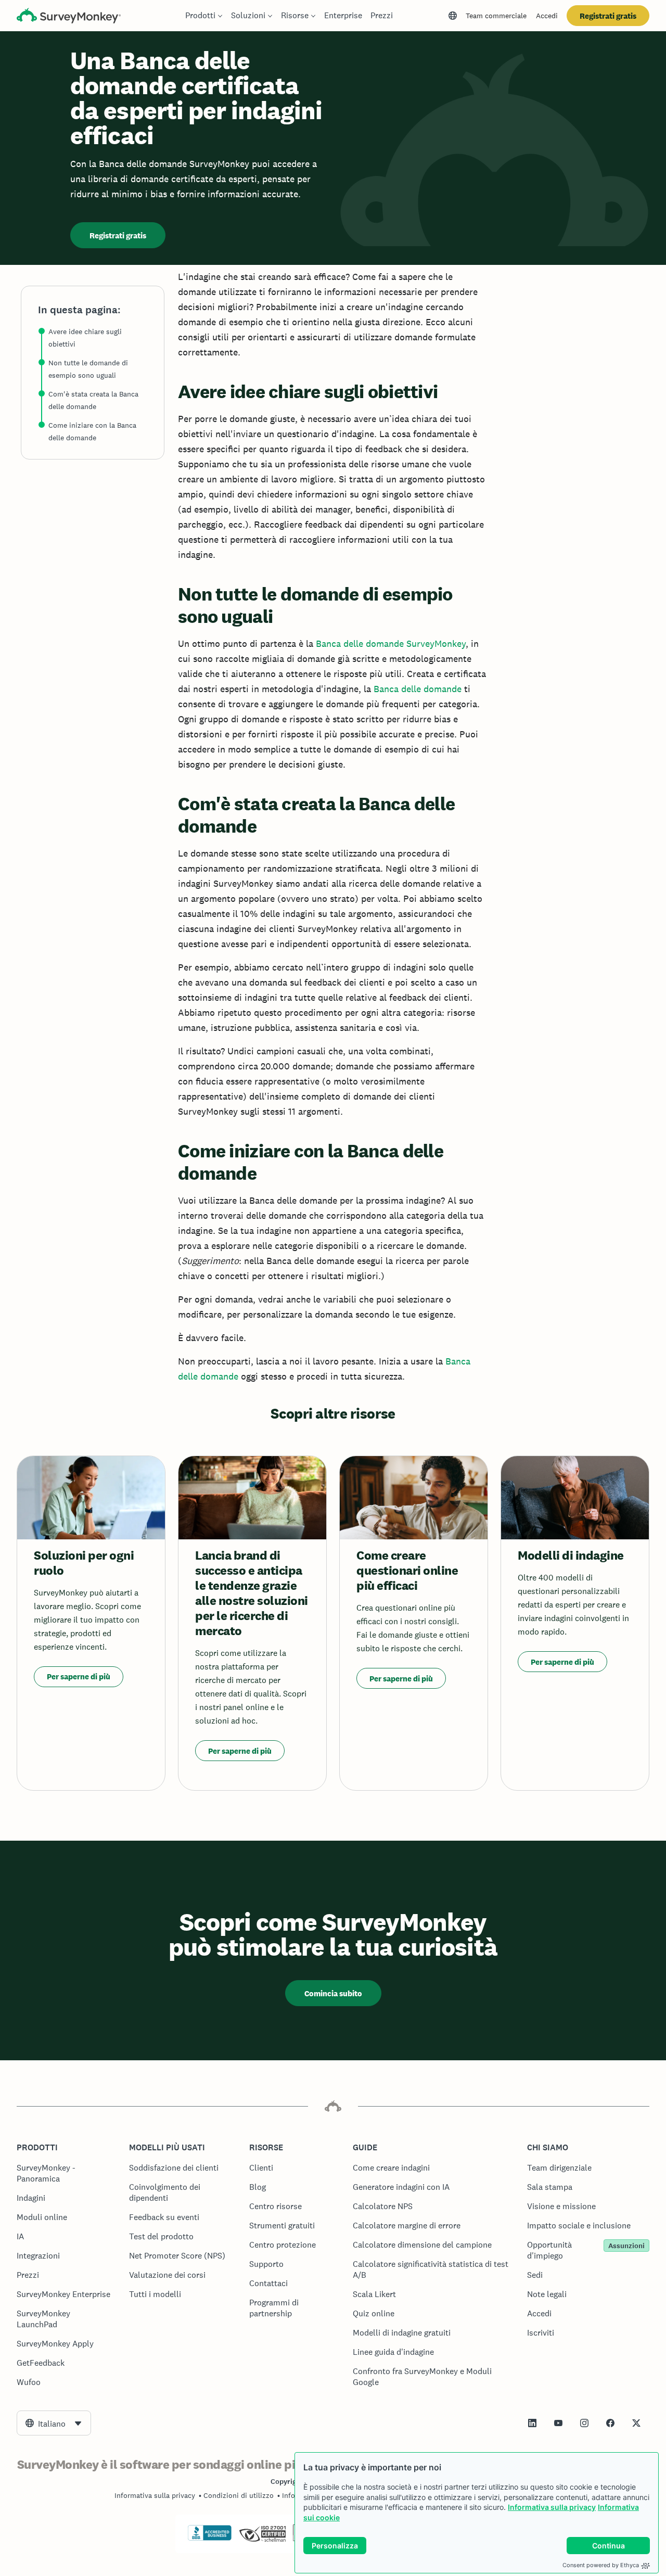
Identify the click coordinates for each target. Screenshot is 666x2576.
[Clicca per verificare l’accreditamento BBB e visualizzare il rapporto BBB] (210, 2539)
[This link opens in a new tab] (532, 2423)
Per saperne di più (79, 1676)
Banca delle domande (418, 689)
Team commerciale (496, 16)
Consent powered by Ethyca (601, 2565)
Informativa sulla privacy (552, 2507)
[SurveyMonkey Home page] (69, 17)
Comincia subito (333, 1993)
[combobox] (54, 2423)
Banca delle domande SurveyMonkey (391, 643)
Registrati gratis (608, 16)
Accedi (547, 16)
